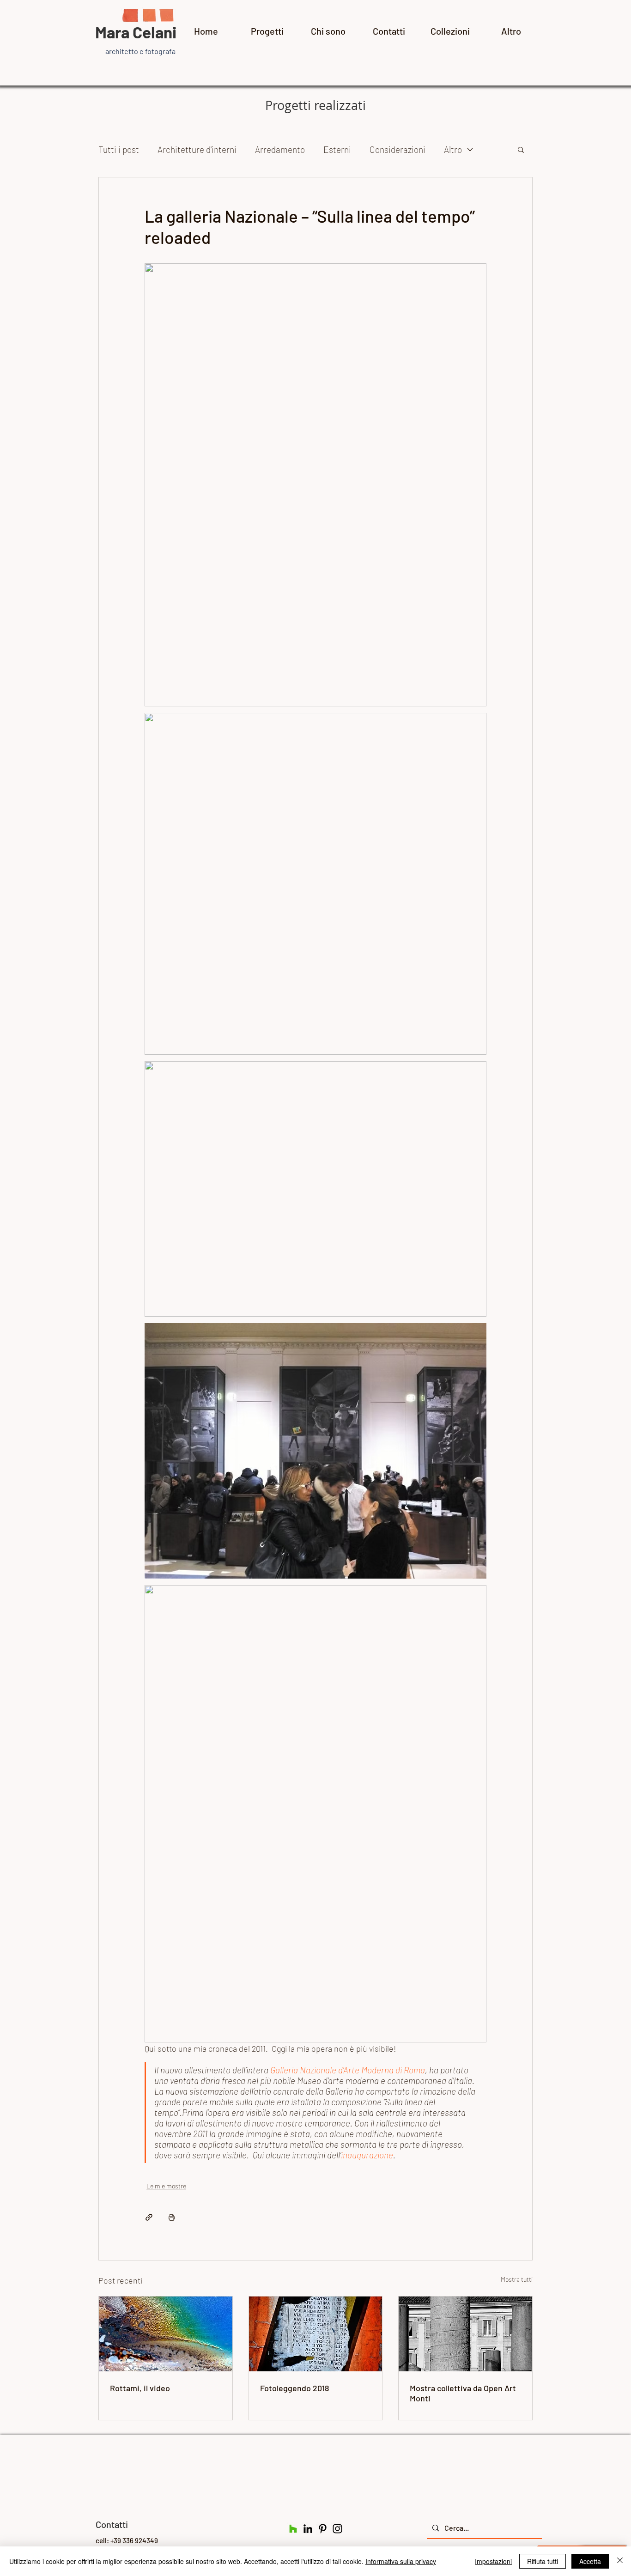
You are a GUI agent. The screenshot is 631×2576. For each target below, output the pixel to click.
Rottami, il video (140, 2388)
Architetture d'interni (197, 149)
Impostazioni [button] (493, 2561)
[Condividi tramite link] (149, 2217)
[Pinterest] (323, 2529)
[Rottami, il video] (166, 2334)
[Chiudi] (620, 2561)
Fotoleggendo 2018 (294, 2388)
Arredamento (280, 149)
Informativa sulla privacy (401, 2561)
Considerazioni (397, 149)
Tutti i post (119, 149)
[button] (521, 149)
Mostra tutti (517, 2279)
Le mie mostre (166, 2186)
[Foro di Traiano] (465, 2334)
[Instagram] (337, 2529)
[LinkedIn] (308, 2529)
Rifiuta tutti (543, 2561)
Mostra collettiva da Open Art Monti (463, 2393)
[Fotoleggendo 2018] (316, 2334)
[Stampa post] (172, 2217)
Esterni (337, 149)
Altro (453, 149)
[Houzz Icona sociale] (293, 2529)
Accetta (590, 2561)
